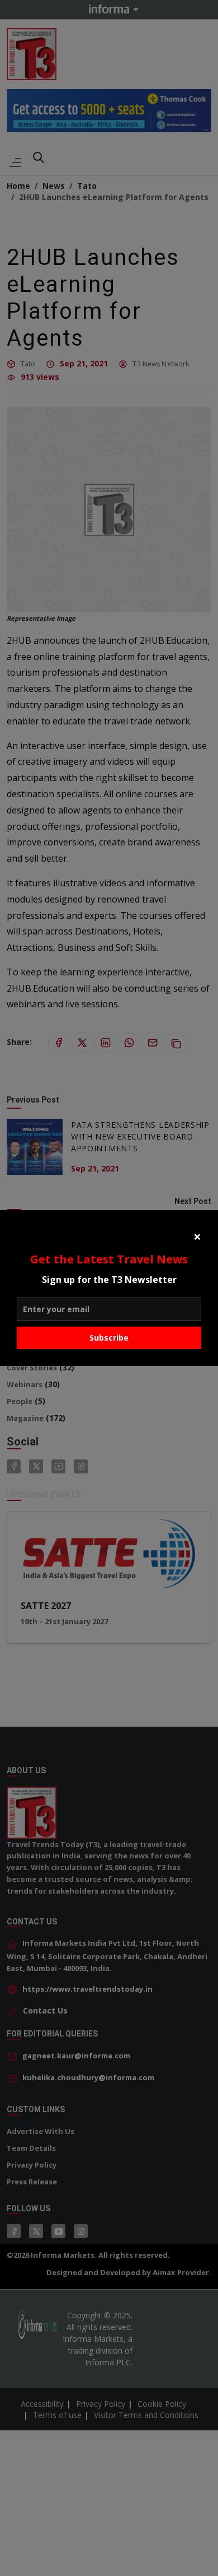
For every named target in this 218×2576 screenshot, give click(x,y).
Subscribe (109, 1338)
